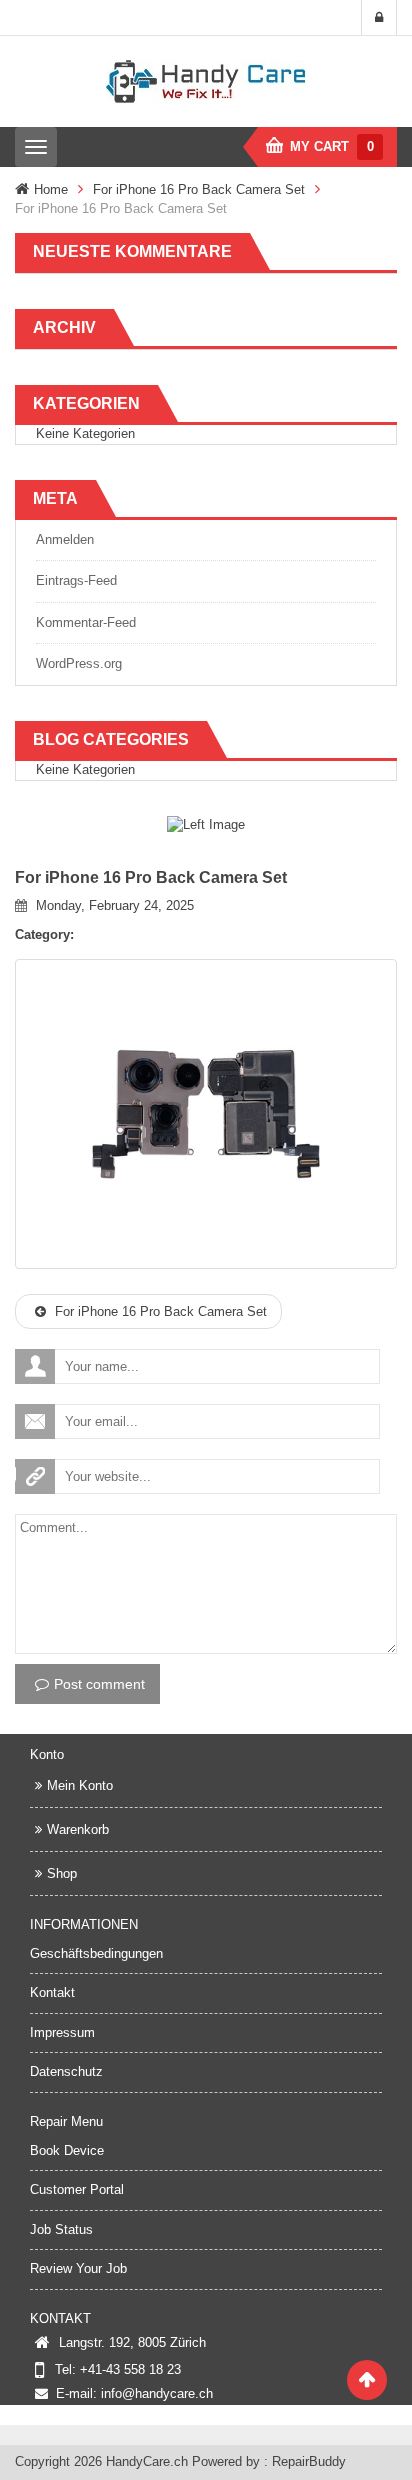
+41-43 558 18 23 (130, 2369)
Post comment (99, 1684)
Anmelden (65, 539)
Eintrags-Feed (76, 580)
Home (51, 189)
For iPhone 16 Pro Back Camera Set (199, 189)
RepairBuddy (309, 2461)
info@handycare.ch (157, 2393)
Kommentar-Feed (86, 622)
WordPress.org (79, 663)
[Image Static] (206, 824)
